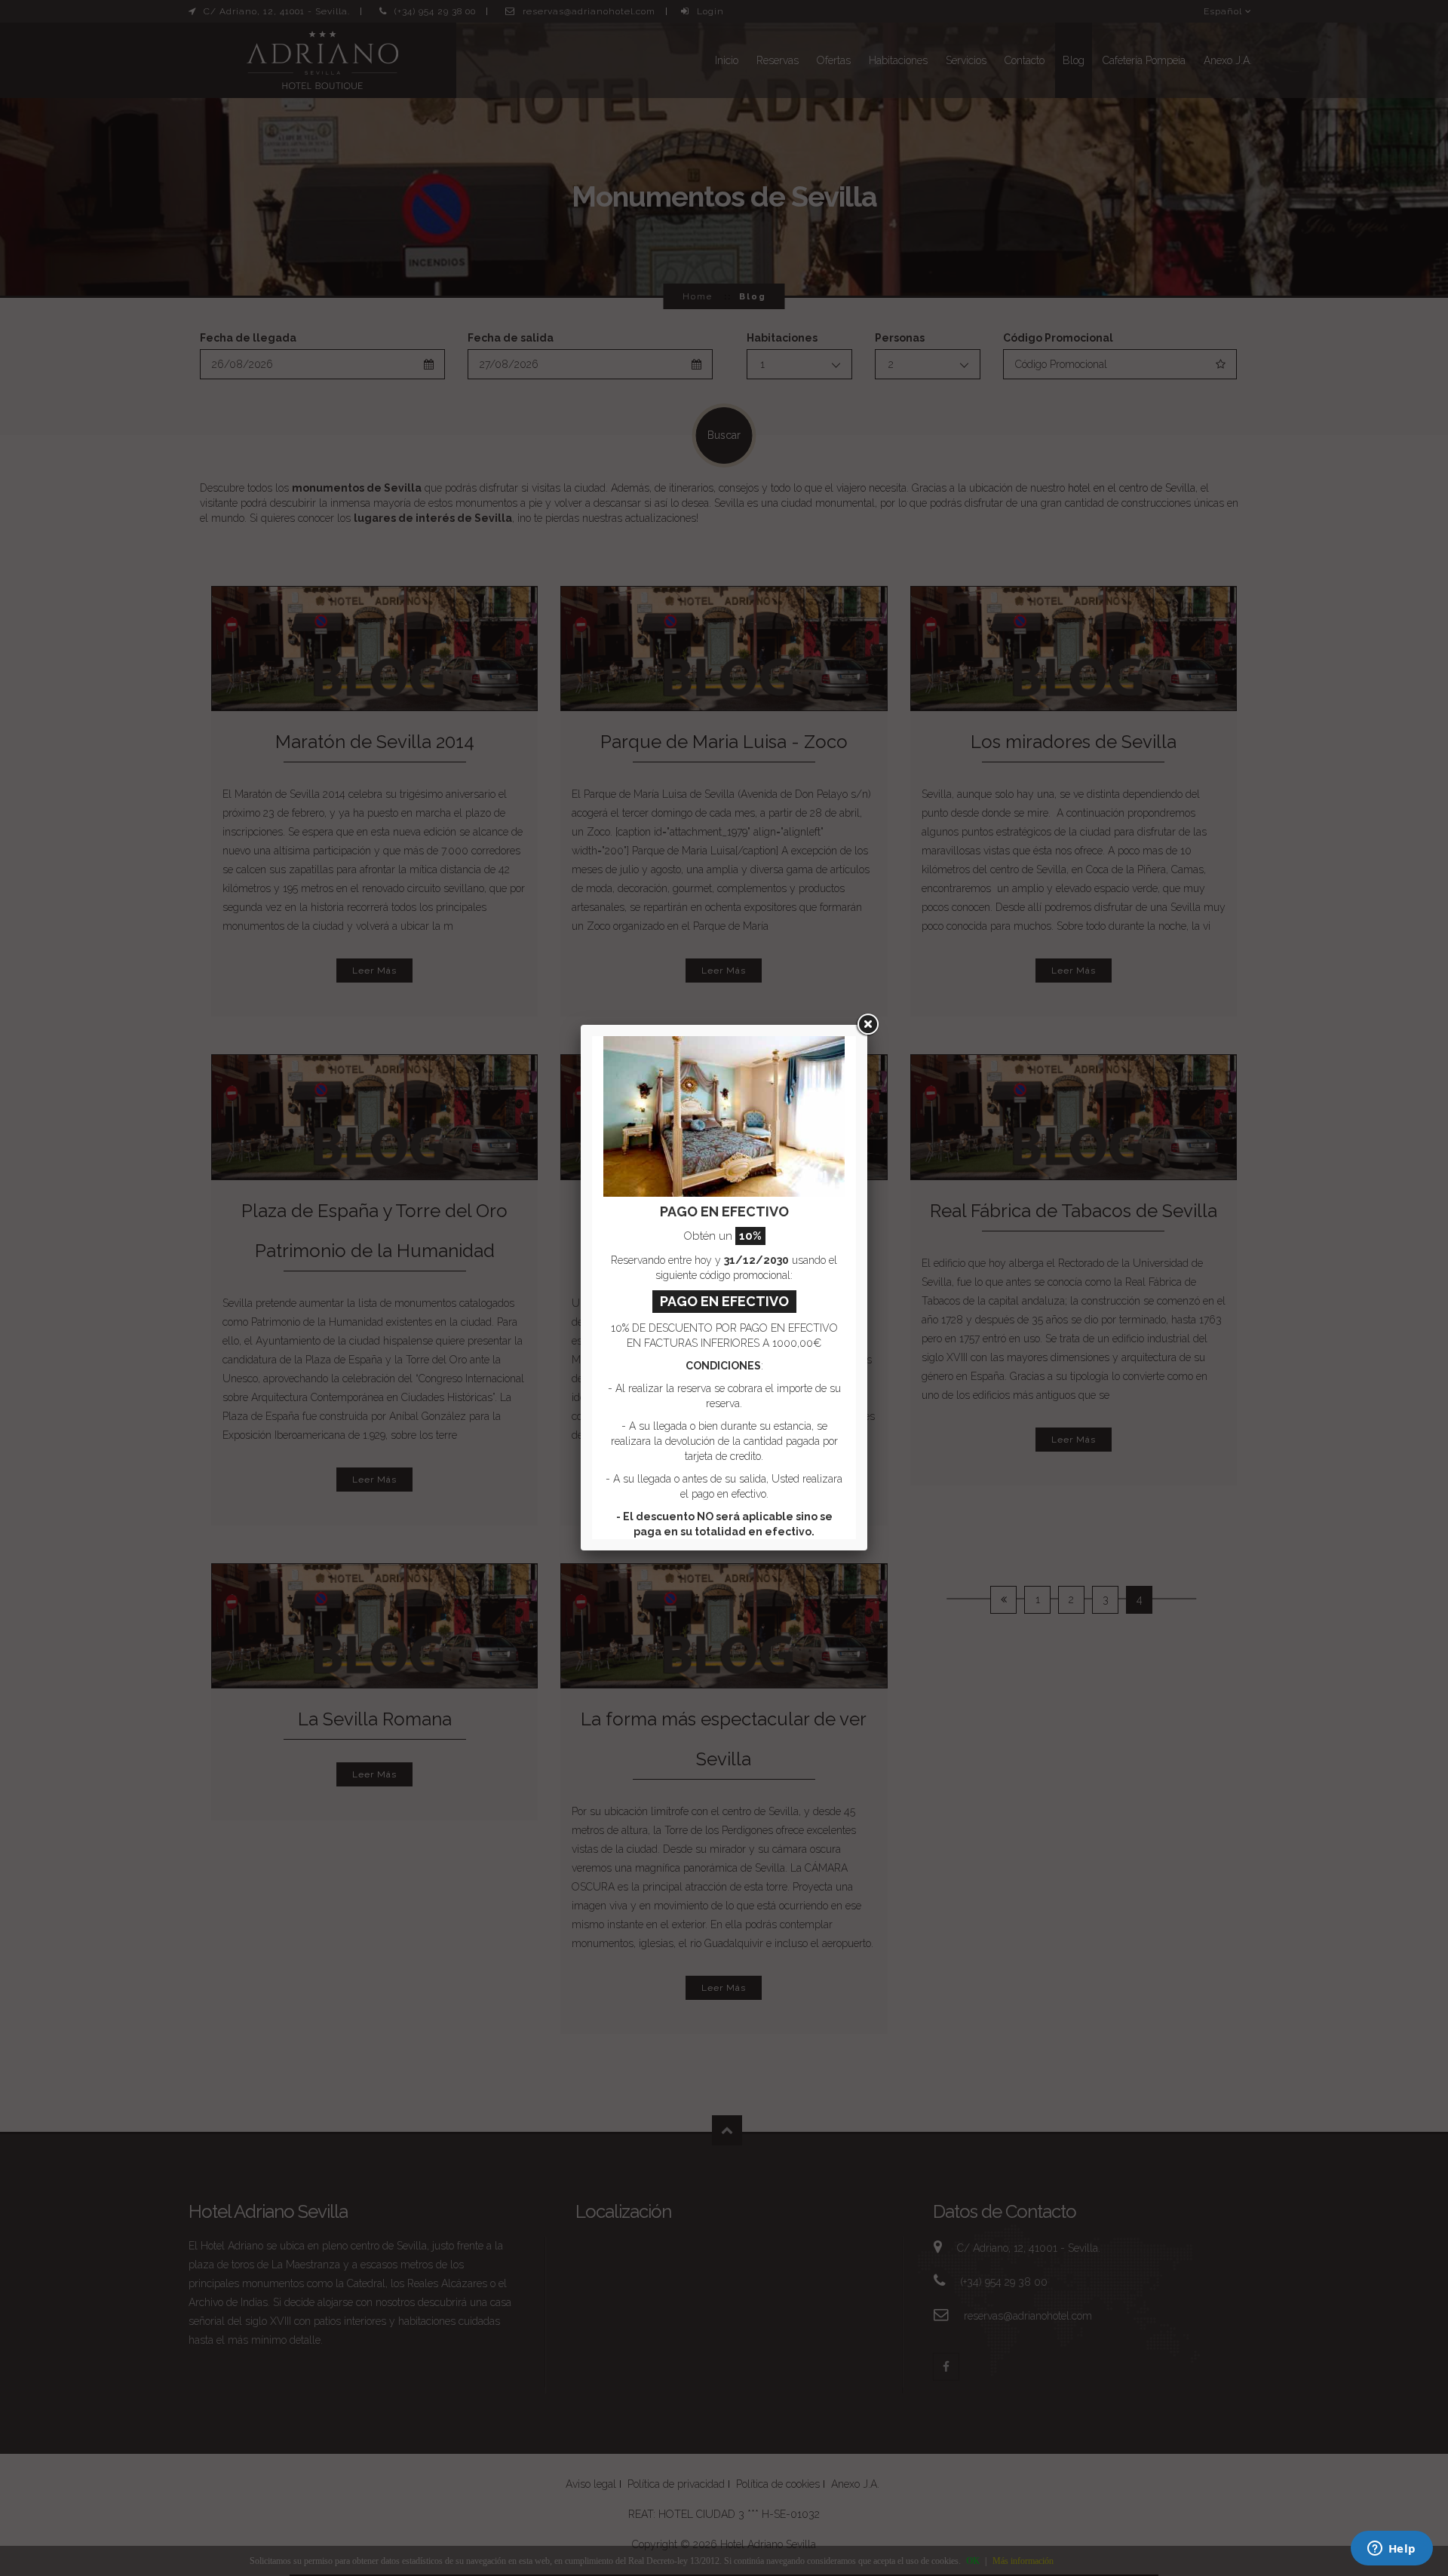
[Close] (867, 1025)
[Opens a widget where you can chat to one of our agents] (1391, 2550)
